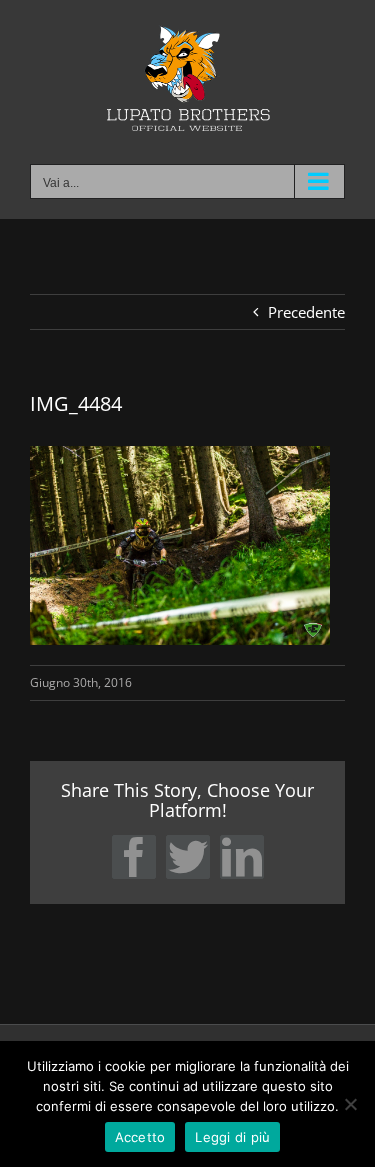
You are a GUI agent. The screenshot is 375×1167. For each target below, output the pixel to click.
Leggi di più (232, 1137)
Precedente (306, 312)
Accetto (140, 1137)
